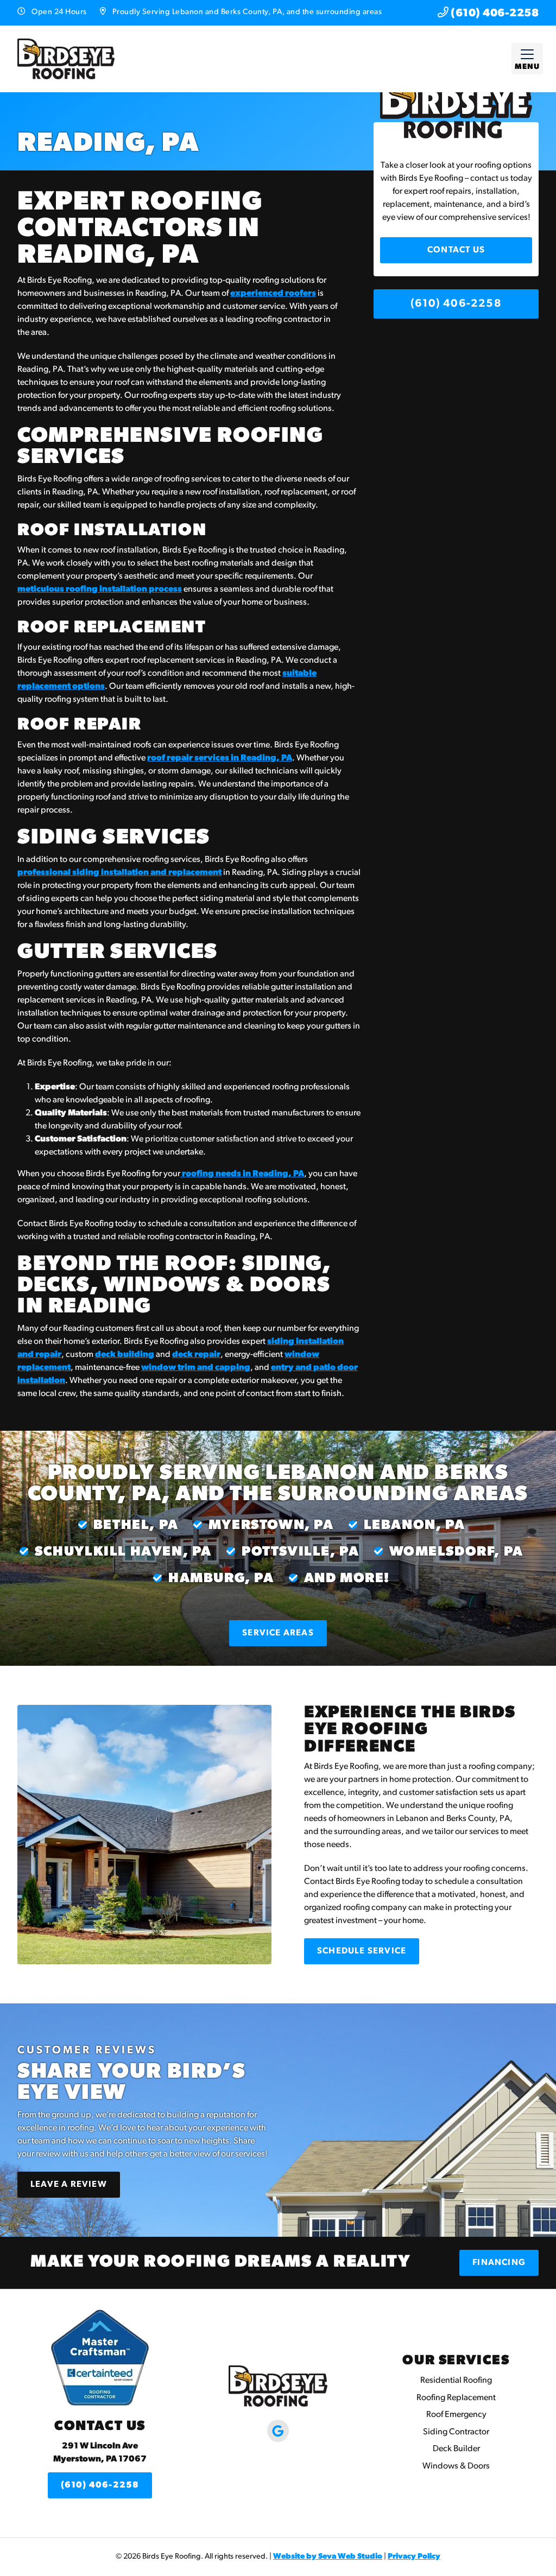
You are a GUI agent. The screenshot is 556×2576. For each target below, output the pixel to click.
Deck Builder (456, 2449)
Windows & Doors (456, 2466)
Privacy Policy (414, 2557)
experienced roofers (273, 294)
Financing (499, 2263)
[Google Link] (278, 2431)
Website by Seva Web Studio (328, 2557)
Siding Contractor (456, 2432)
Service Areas (278, 1633)
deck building (125, 1355)
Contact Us (456, 250)
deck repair (196, 1355)
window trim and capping (196, 1368)
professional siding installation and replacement (119, 873)
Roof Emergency (456, 2415)
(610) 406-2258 (494, 14)
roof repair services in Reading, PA (220, 758)
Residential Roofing (456, 2381)
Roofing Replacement (456, 2398)
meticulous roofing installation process (100, 589)
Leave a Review (69, 2185)
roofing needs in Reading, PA (242, 1174)
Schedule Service (362, 1951)
